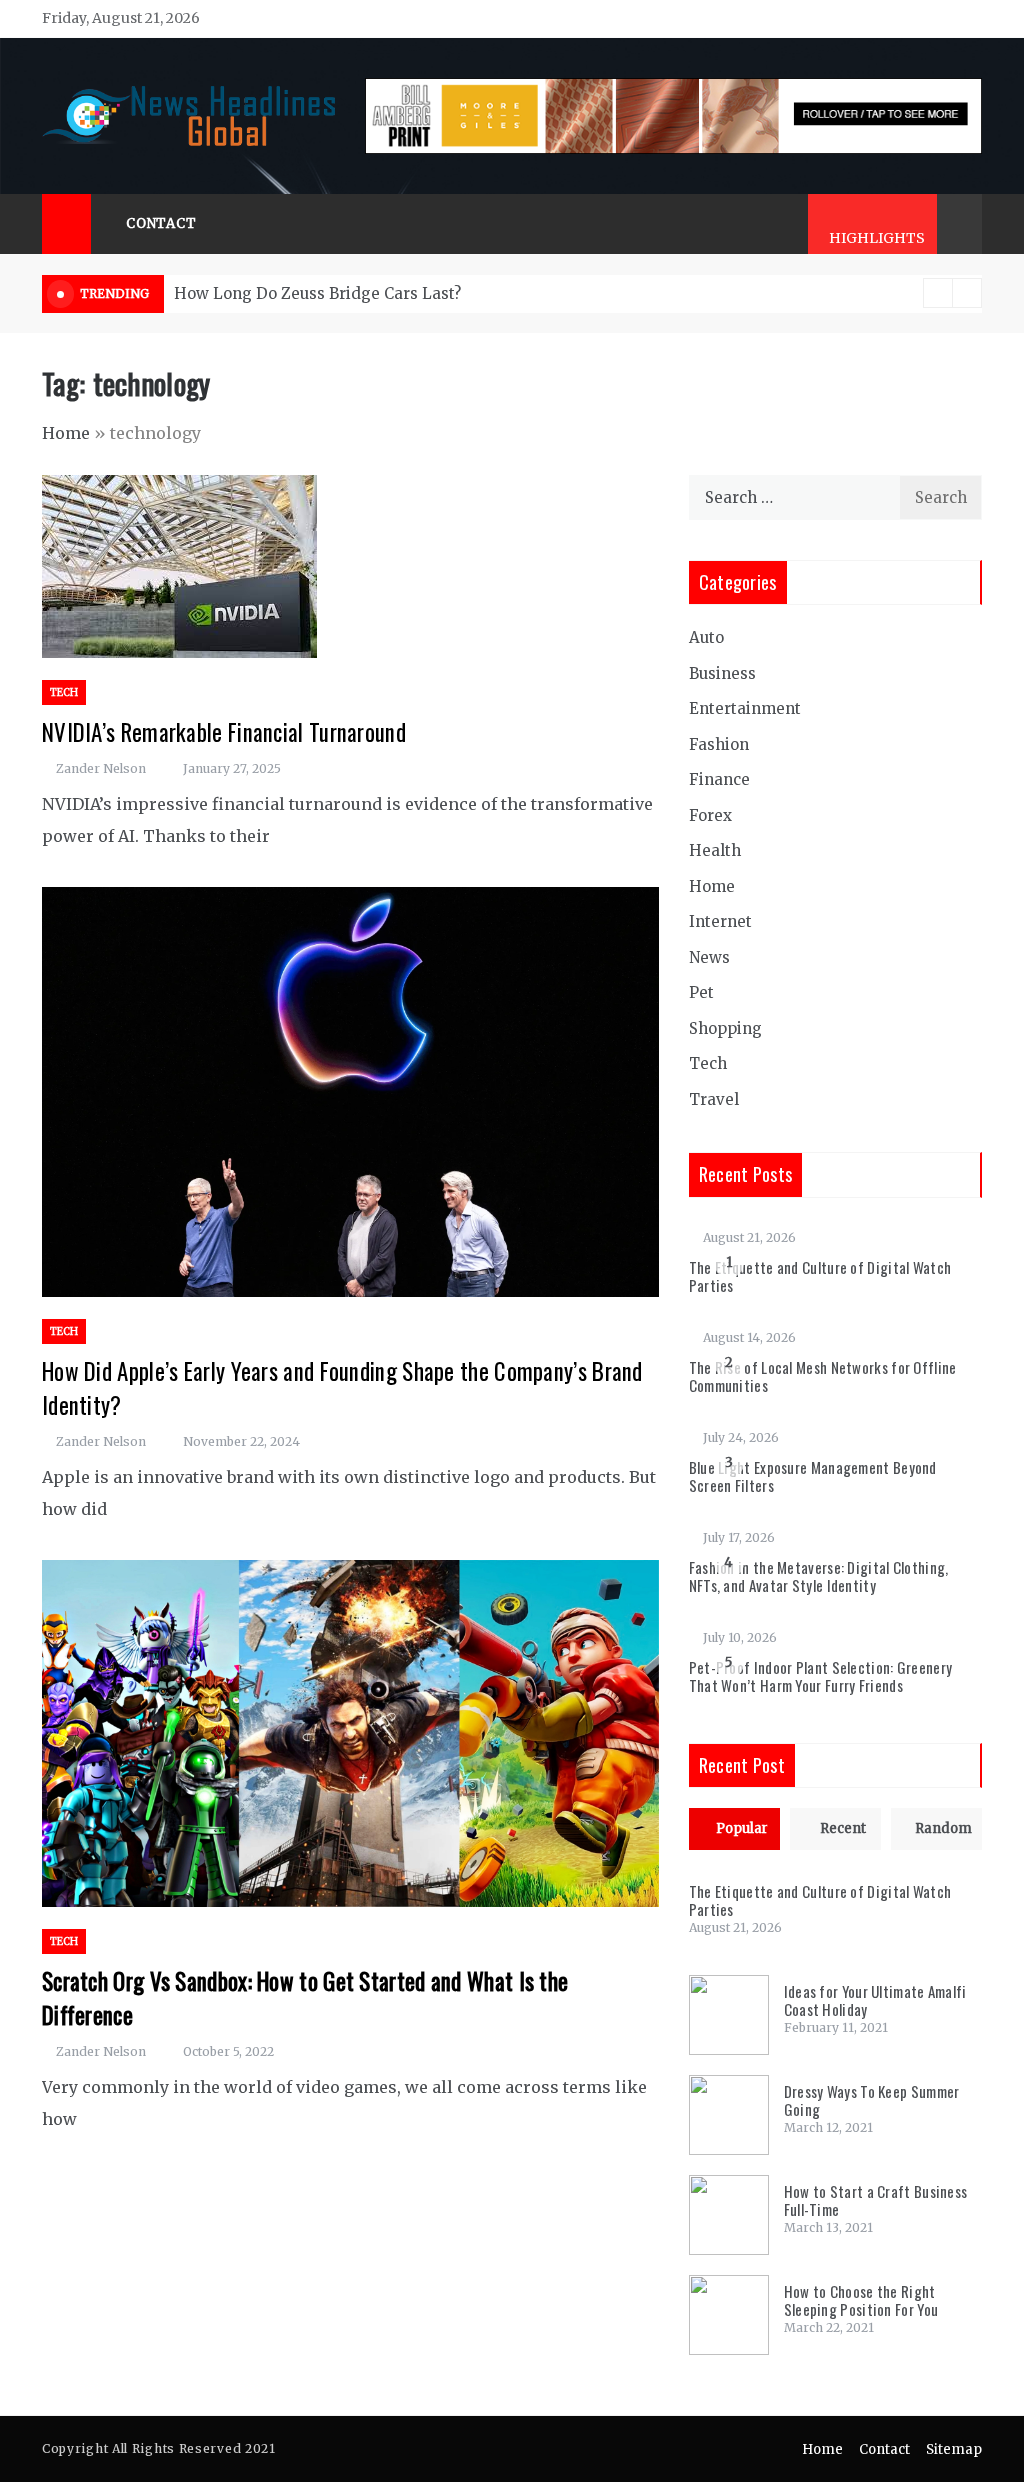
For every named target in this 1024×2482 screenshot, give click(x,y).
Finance (719, 779)
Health (715, 850)
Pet (701, 992)
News (709, 957)
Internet (720, 921)
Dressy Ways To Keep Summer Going (872, 2100)
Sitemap (954, 2449)
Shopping (725, 1028)
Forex (710, 815)
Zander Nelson (101, 768)
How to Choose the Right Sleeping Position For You (861, 2300)
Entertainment (745, 708)
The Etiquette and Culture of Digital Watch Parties (820, 1276)
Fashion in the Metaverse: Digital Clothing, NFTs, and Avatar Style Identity (819, 1576)
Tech (64, 692)
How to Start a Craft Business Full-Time (876, 2200)
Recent (843, 1828)
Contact (161, 223)
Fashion (719, 744)
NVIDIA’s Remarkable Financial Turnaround (224, 732)
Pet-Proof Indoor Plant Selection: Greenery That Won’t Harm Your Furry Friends (821, 1676)
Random (943, 1828)
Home (66, 433)
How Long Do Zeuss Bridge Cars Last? (317, 293)
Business (722, 673)
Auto (706, 637)
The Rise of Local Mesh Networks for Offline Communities (823, 1376)
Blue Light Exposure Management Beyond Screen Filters (813, 1476)
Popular (742, 1828)
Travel (714, 1099)
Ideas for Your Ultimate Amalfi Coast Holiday (875, 2000)
